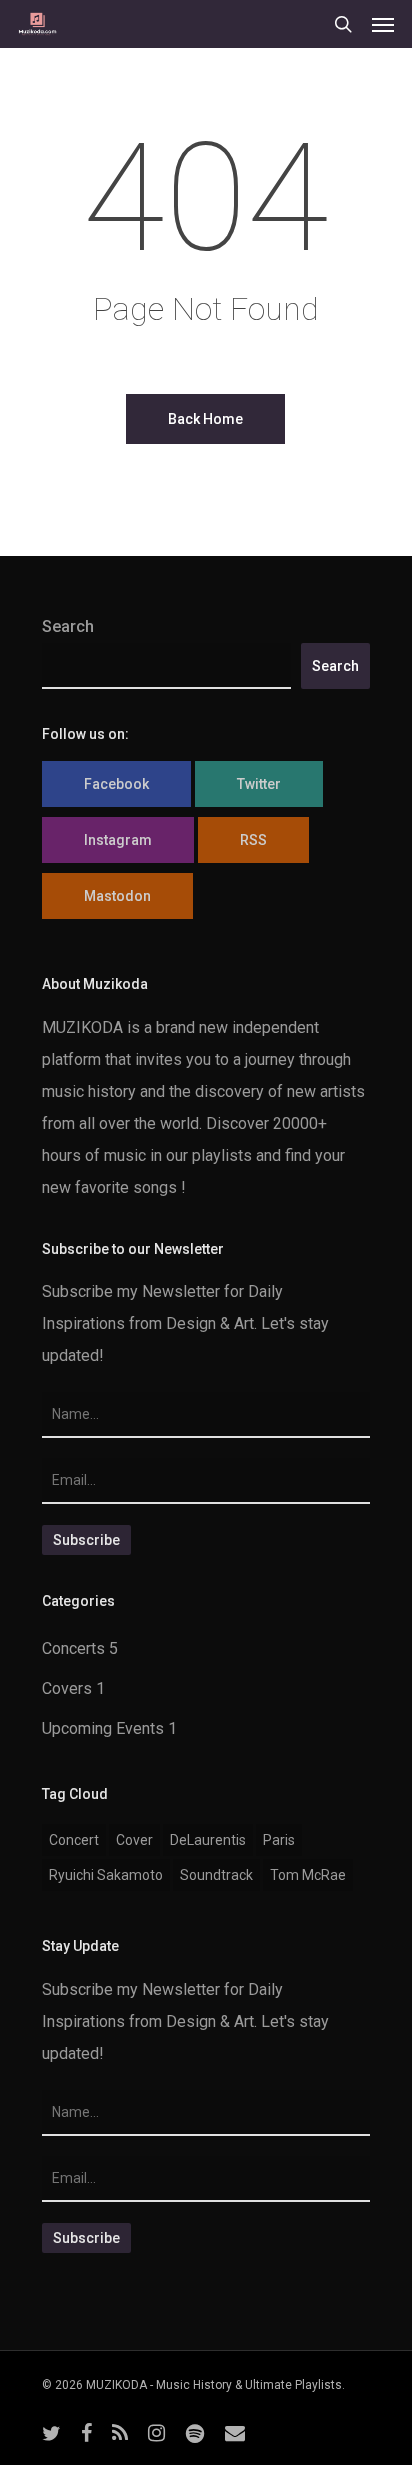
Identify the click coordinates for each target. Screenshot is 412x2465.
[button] (383, 24)
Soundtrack (216, 1875)
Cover (134, 1840)
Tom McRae (308, 1875)
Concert (74, 1840)
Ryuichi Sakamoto (106, 1875)
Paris (279, 1840)
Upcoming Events (103, 1728)
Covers (67, 1688)
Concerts (73, 1648)
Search (68, 626)
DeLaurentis (208, 1840)
